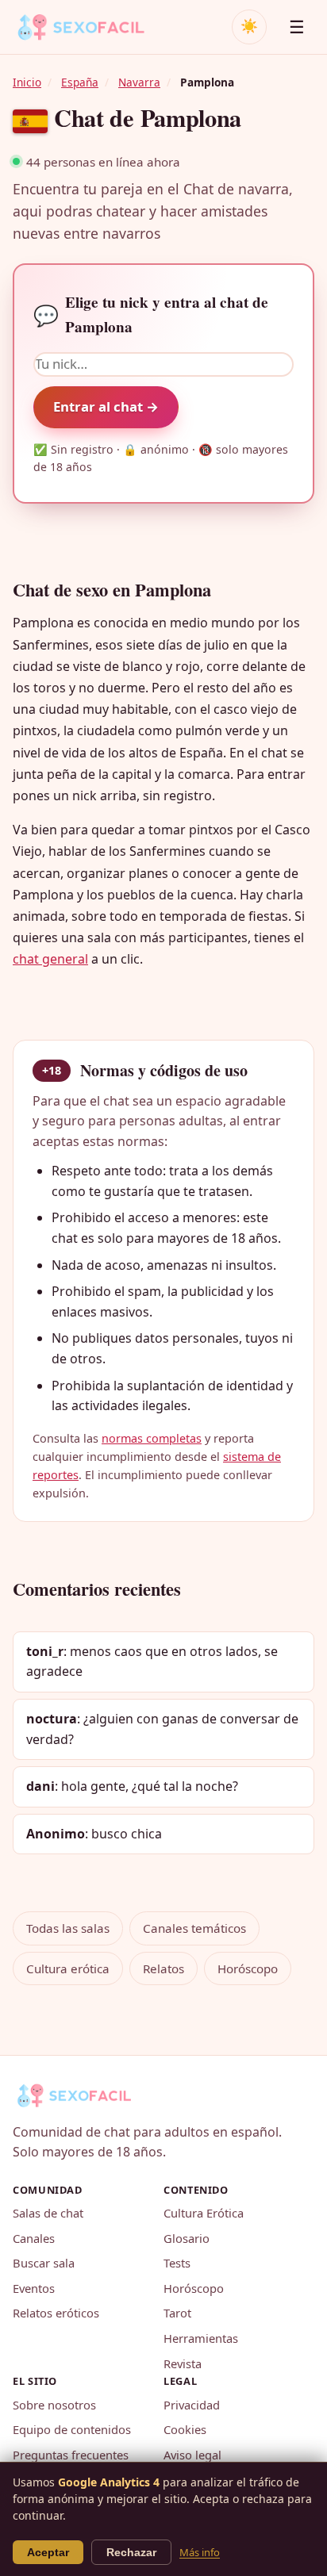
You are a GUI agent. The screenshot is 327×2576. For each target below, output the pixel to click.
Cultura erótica (68, 1968)
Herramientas (201, 2338)
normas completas (152, 1438)
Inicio (27, 82)
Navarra (139, 82)
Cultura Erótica (204, 2213)
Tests (177, 2263)
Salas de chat (48, 2213)
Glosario (187, 2238)
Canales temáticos (194, 1928)
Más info (200, 2552)
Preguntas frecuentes (71, 2455)
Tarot (177, 2313)
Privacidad (192, 2405)
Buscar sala (44, 2263)
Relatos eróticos (56, 2313)
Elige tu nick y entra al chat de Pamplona (151, 314)
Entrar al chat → (106, 406)
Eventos (34, 2288)
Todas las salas (68, 1928)
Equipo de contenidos (72, 2429)
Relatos (163, 1968)
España (80, 82)
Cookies (185, 2429)
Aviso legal (192, 2455)
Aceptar (48, 2552)
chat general (50, 959)
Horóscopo (248, 1968)
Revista (183, 2363)
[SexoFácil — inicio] (92, 27)
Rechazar (131, 2552)
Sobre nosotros (54, 2405)
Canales (34, 2238)
